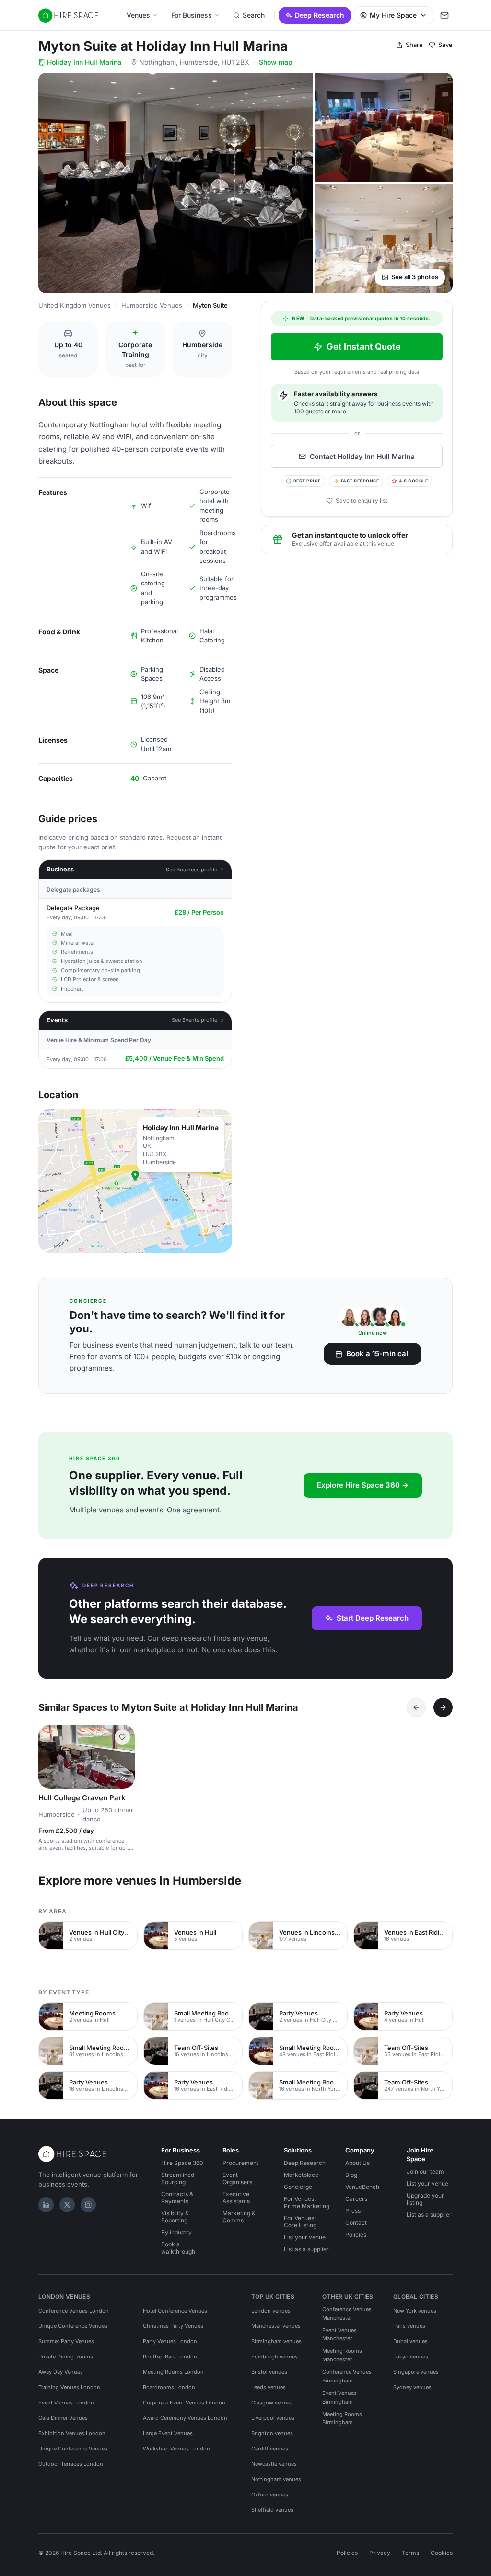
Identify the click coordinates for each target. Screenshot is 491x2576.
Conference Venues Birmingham (347, 2376)
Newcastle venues (274, 2464)
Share (414, 45)
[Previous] (416, 1707)
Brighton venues (272, 2433)
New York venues (415, 2311)
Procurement (240, 2163)
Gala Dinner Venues (63, 2418)
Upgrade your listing (425, 2199)
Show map (276, 62)
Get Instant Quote (364, 347)
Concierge (298, 2187)
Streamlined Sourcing (178, 2178)
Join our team (425, 2171)
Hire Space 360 (182, 2163)
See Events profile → (198, 1020)
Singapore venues (416, 2372)
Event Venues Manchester (339, 2335)
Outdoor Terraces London (71, 2464)
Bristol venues (269, 2372)
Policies (356, 2235)
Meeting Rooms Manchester (342, 2355)
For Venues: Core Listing (300, 2221)
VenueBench (362, 2187)
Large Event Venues (168, 2433)
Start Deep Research (373, 1618)
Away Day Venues (61, 2372)
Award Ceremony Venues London (185, 2418)
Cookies (442, 2553)
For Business (192, 15)
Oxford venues (270, 2495)
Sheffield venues (272, 2510)
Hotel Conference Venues (175, 2311)
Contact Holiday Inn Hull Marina (362, 456)
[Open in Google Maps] (135, 1181)
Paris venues (409, 2326)
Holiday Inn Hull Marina (84, 62)
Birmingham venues (276, 2341)
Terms (410, 2553)
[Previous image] (50, 1757)
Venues (138, 15)
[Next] (443, 1707)
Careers (356, 2199)
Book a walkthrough (178, 2248)
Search (254, 15)
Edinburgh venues (275, 2357)
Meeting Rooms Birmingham (342, 2418)
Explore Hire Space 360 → (363, 1485)
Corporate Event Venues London (184, 2403)
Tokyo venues (411, 2357)
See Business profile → (195, 870)
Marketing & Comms (239, 2217)
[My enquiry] (444, 15)
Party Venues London (170, 2341)
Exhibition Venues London (72, 2433)
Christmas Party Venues (173, 2326)
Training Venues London (69, 2387)
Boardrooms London (169, 2387)
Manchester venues (276, 2326)
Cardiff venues (270, 2449)
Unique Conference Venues (73, 2326)
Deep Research (320, 15)
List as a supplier (306, 2249)
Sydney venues (412, 2387)
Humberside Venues (152, 305)
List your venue (305, 2237)
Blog (351, 2175)
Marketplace (301, 2175)
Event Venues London (66, 2403)
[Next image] (123, 1757)
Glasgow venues (272, 2403)
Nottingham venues (276, 2479)
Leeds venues (269, 2387)
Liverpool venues (273, 2418)
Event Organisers (237, 2178)
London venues (271, 2311)
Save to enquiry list (362, 500)
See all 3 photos (415, 277)
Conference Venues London (74, 2311)
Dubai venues (410, 2341)
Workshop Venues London (176, 2449)
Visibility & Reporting (175, 2217)
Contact (356, 2223)
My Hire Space (393, 15)
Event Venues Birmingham (339, 2397)
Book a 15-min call (378, 1354)
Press (353, 2211)
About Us (357, 2163)
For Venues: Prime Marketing (307, 2202)
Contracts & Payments (177, 2198)
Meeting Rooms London (173, 2372)
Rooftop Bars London (170, 2357)
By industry (176, 2232)
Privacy (380, 2553)
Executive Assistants (236, 2198)
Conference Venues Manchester (347, 2313)
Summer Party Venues (66, 2341)
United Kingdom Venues (75, 305)
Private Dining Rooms (66, 2357)
